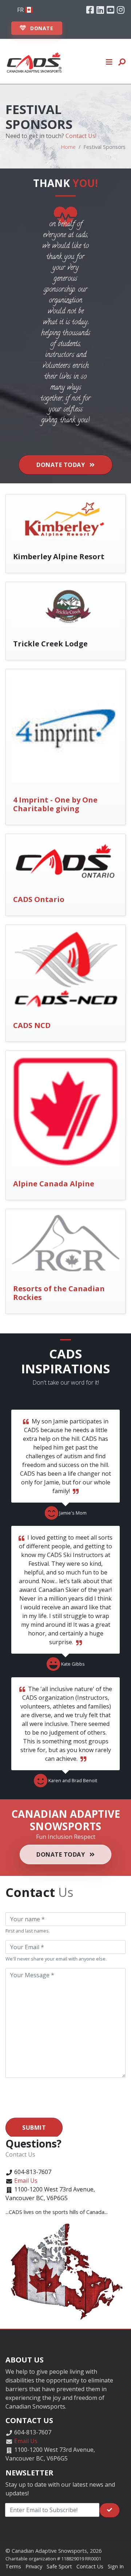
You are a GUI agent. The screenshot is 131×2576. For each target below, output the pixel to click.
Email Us (26, 2181)
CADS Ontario (39, 899)
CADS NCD (32, 1025)
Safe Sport (59, 2566)
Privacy (34, 2566)
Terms (13, 2566)
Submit (34, 2128)
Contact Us (90, 2566)
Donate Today (61, 465)
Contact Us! (81, 136)
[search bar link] (122, 61)
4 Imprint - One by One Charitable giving (55, 804)
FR (21, 10)
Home (68, 147)
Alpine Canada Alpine (54, 1184)
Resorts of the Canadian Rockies (59, 1293)
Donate (41, 28)
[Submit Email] (110, 2510)
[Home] (35, 61)
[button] (109, 61)
